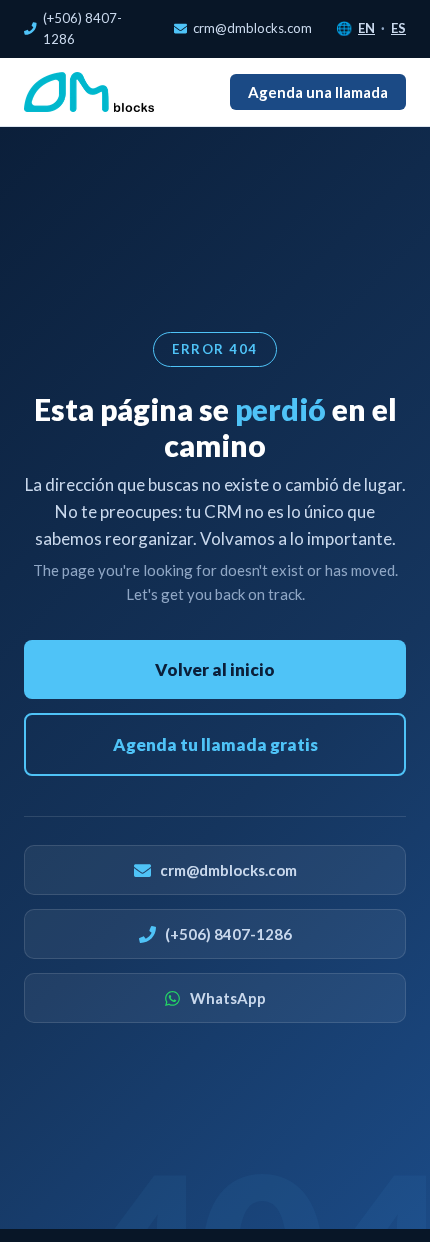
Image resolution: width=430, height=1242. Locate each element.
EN (366, 28)
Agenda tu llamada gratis (215, 744)
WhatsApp (228, 998)
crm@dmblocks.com (252, 28)
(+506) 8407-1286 (82, 28)
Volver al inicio (215, 669)
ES (398, 28)
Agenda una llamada (318, 92)
